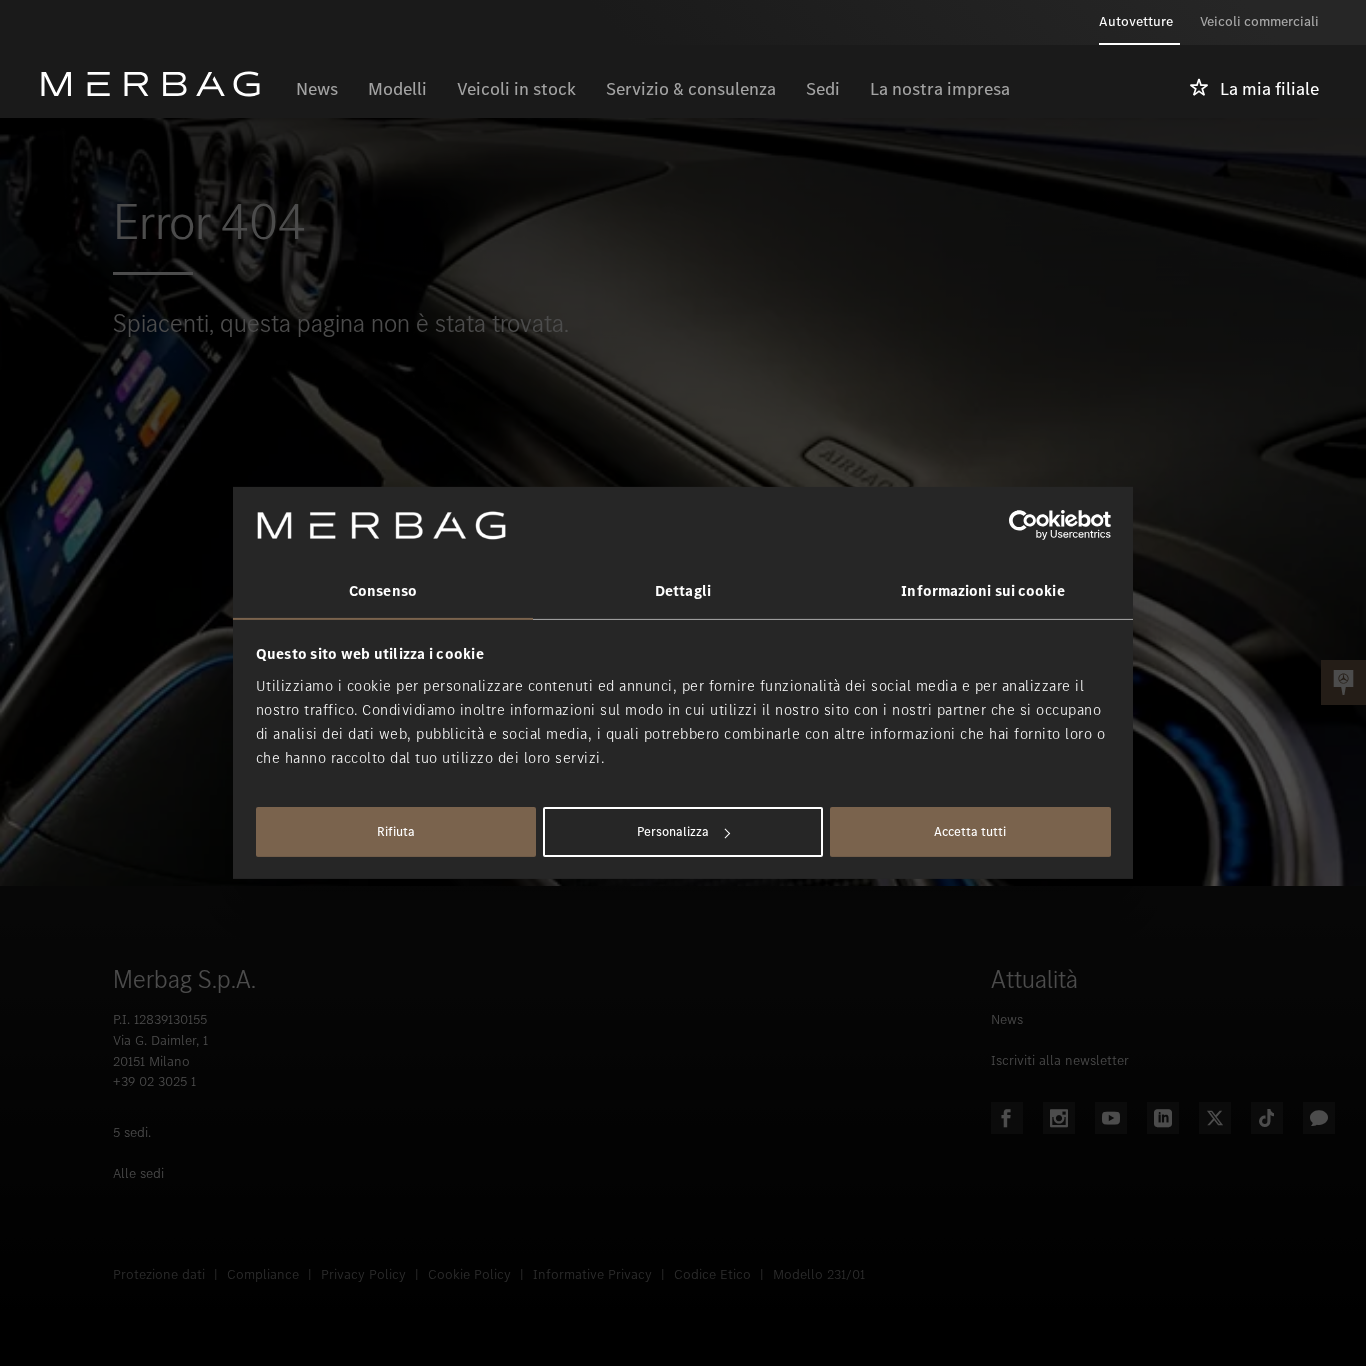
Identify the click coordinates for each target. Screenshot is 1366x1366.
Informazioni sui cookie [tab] (982, 591)
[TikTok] (1267, 1118)
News (1007, 1019)
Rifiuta (396, 831)
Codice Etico (712, 1274)
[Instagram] (1059, 1118)
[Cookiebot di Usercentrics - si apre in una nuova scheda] (1023, 525)
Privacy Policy (363, 1274)
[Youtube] (1111, 1118)
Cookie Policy (469, 1274)
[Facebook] (1007, 1118)
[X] (1215, 1118)
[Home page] (160, 84)
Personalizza (673, 831)
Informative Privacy (592, 1274)
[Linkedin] (1163, 1118)
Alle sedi (138, 1173)
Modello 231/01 (819, 1274)
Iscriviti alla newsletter (1060, 1060)
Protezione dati (159, 1274)
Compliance (263, 1274)
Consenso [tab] (383, 591)
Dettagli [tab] (683, 591)
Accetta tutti (970, 831)
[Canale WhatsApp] (1319, 1118)
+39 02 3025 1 (154, 1081)
